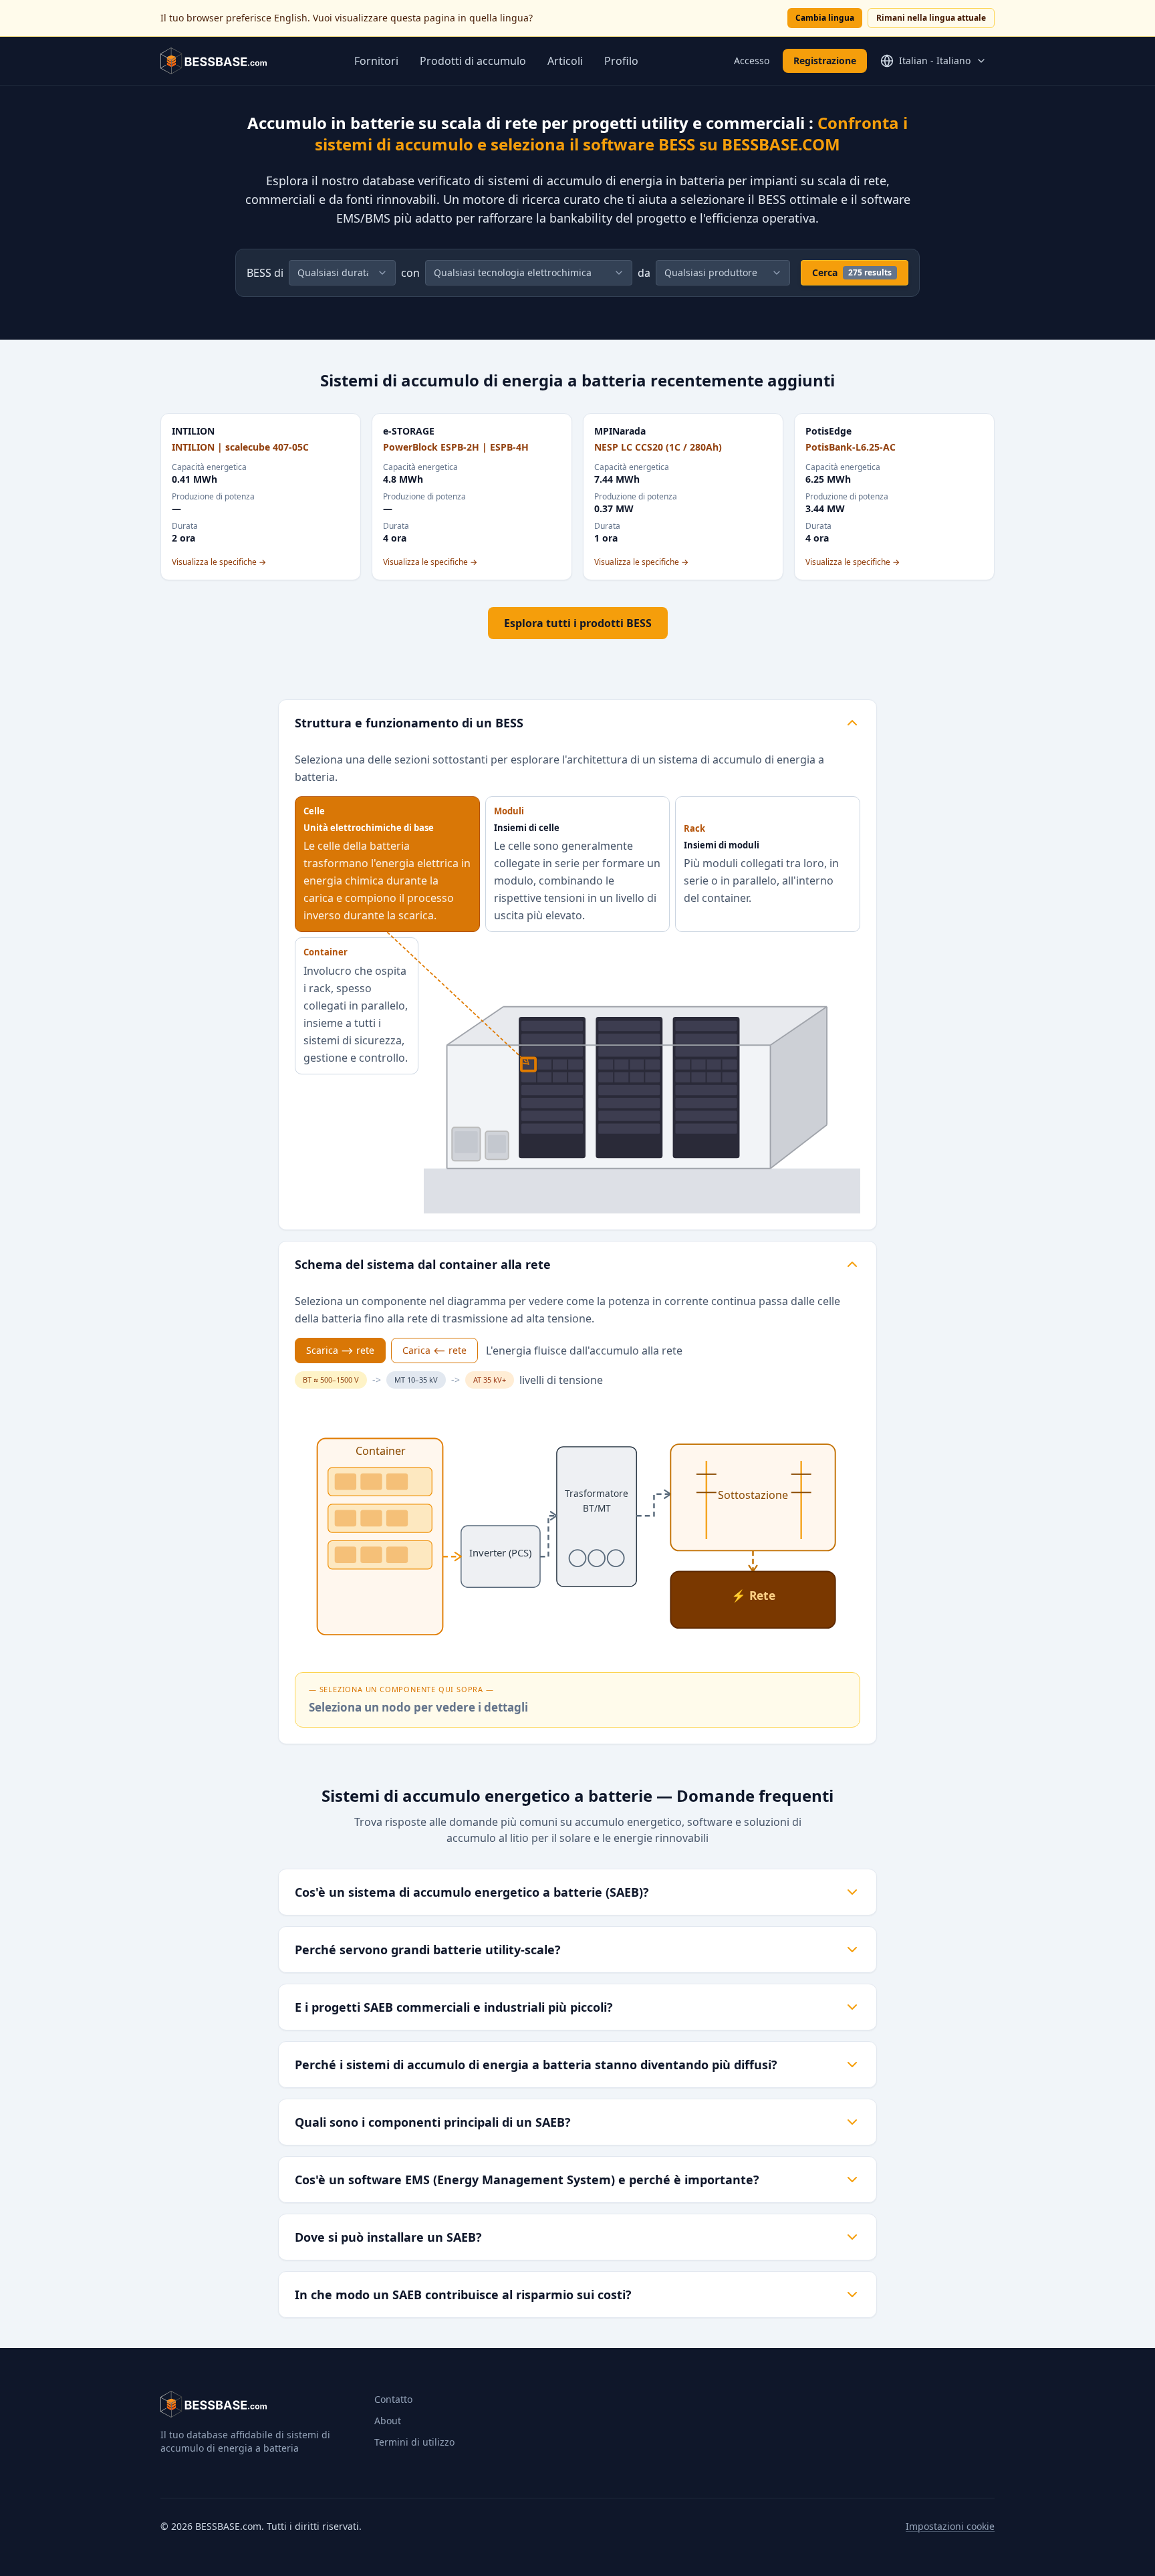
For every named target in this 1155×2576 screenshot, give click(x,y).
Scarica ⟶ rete (340, 1350)
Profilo (621, 61)
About (388, 2421)
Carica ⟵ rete (434, 1350)
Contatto (393, 2399)
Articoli (565, 61)
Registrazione (825, 61)
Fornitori (376, 61)
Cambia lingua (825, 18)
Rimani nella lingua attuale (931, 18)
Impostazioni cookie (950, 2526)
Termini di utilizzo (414, 2442)
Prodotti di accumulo (473, 61)
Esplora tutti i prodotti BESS (578, 623)
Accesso (752, 61)
